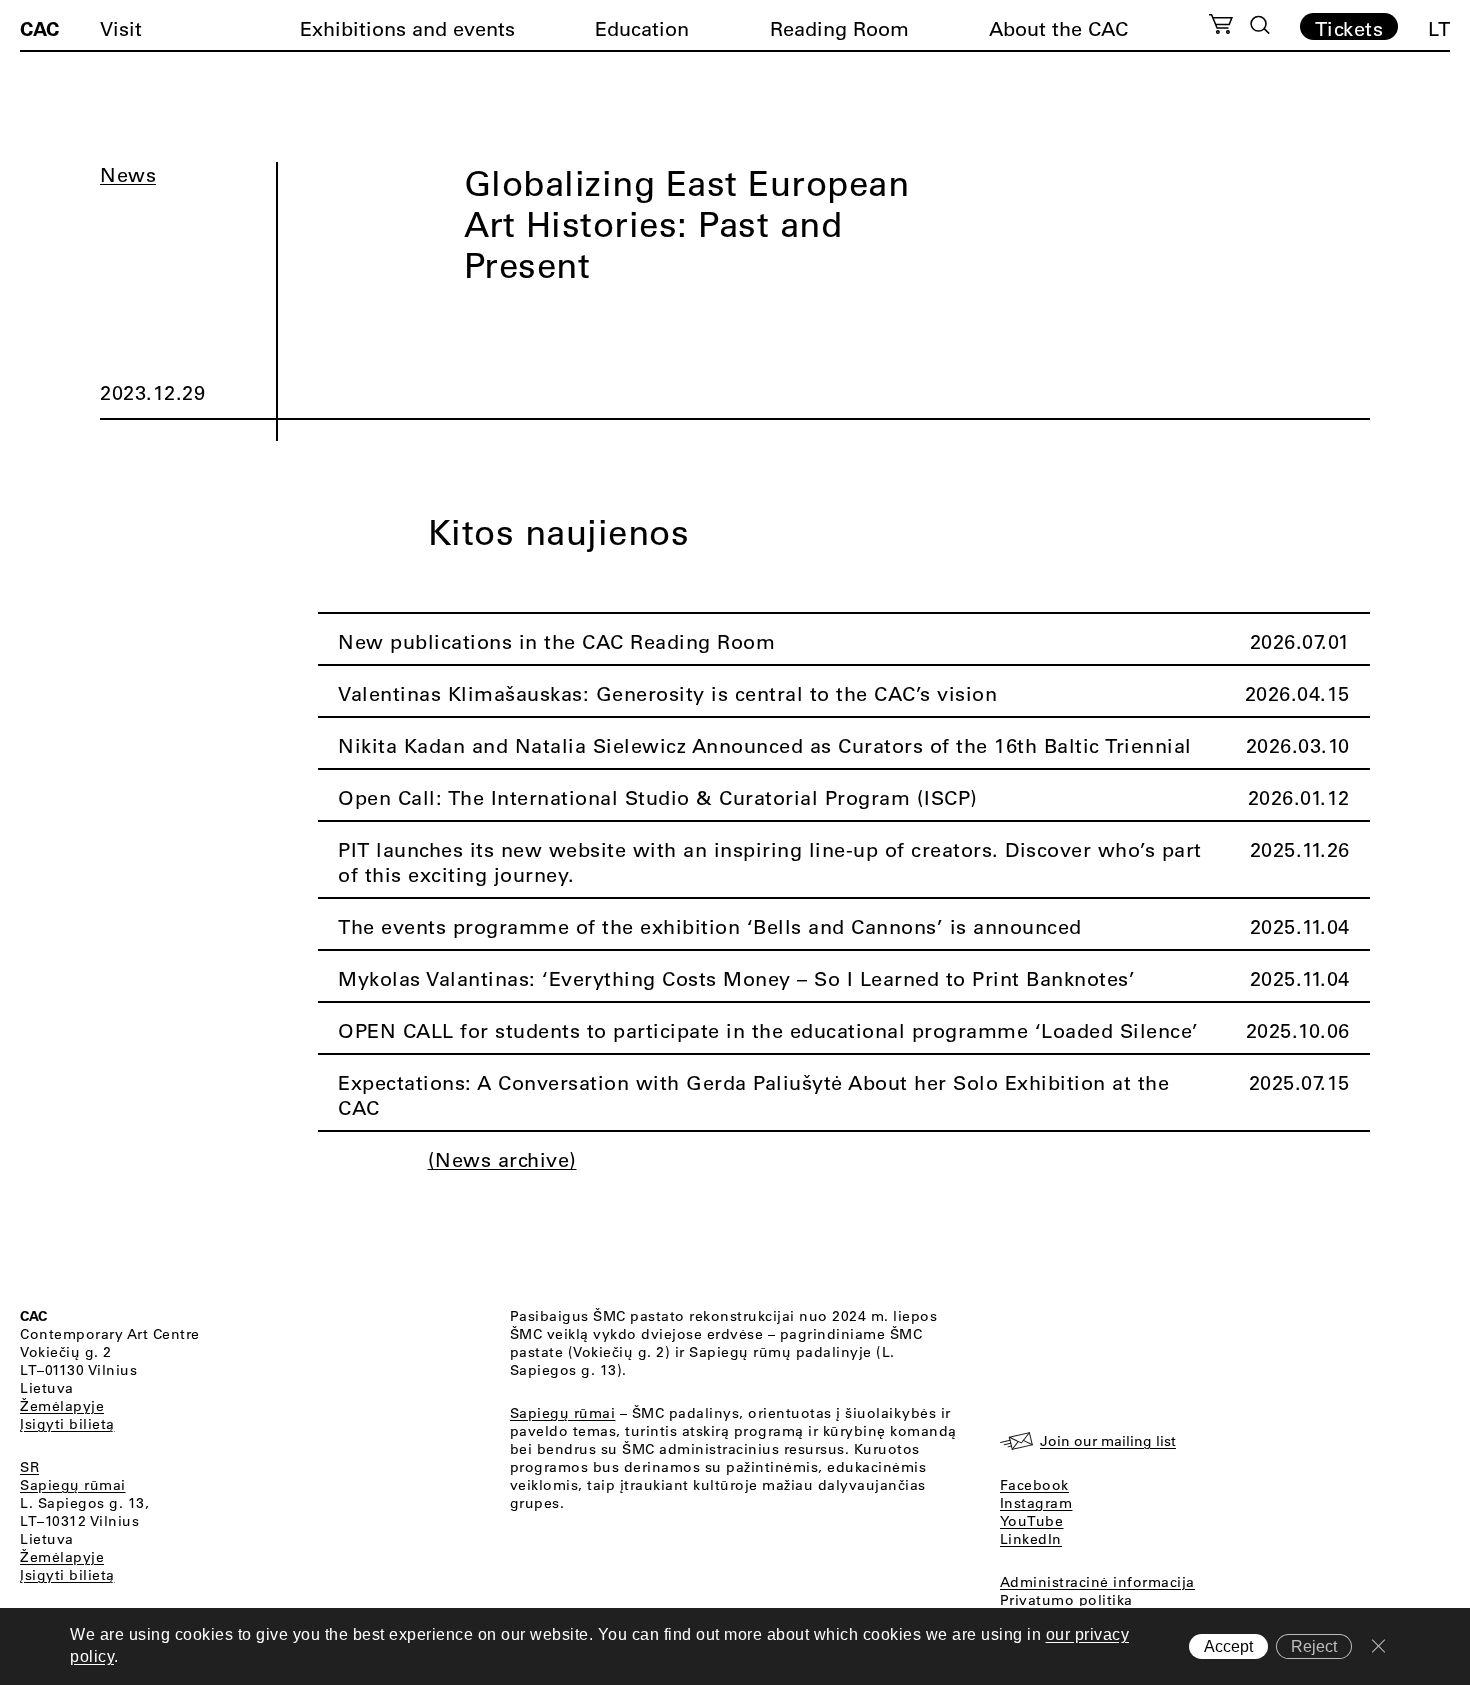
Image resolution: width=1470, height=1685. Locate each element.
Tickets (1349, 28)
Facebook (1034, 1485)
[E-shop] (1221, 27)
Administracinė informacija (1097, 1582)
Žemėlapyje (62, 1406)
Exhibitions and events (407, 28)
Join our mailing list (1108, 1441)
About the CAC (1058, 28)
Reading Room (839, 28)
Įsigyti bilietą (67, 1424)
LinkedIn (1031, 1539)
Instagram (1036, 1503)
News (128, 174)
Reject (1314, 1646)
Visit (121, 28)
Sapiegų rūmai (73, 1485)
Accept (1228, 1646)
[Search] (1260, 25)
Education (642, 28)
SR (29, 1467)
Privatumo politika (1066, 1600)
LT (1439, 28)
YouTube (1032, 1521)
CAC (39, 28)
